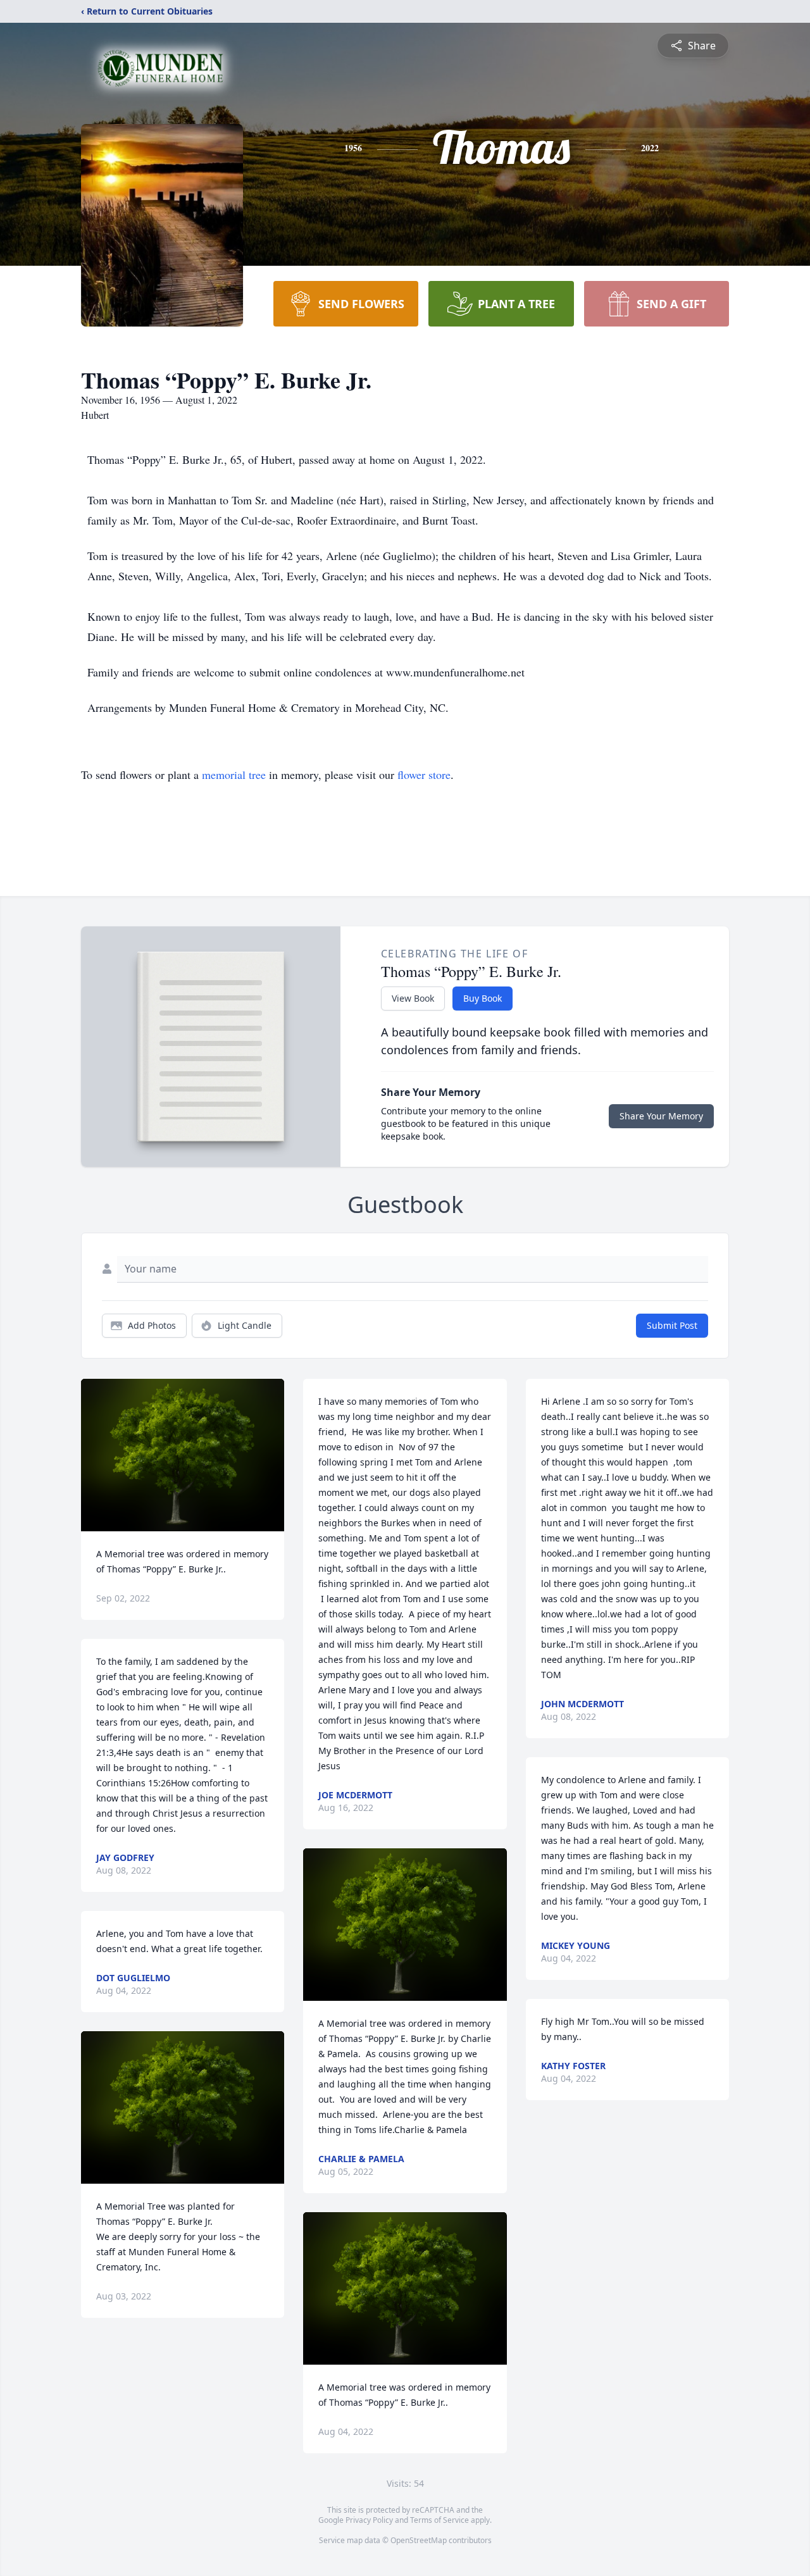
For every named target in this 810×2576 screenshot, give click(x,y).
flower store (424, 775)
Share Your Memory (661, 1116)
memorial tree (234, 775)
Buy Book (483, 998)
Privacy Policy (369, 2520)
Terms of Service (439, 2520)
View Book (413, 998)
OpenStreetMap (419, 2540)
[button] (183, 1455)
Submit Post (672, 1325)
